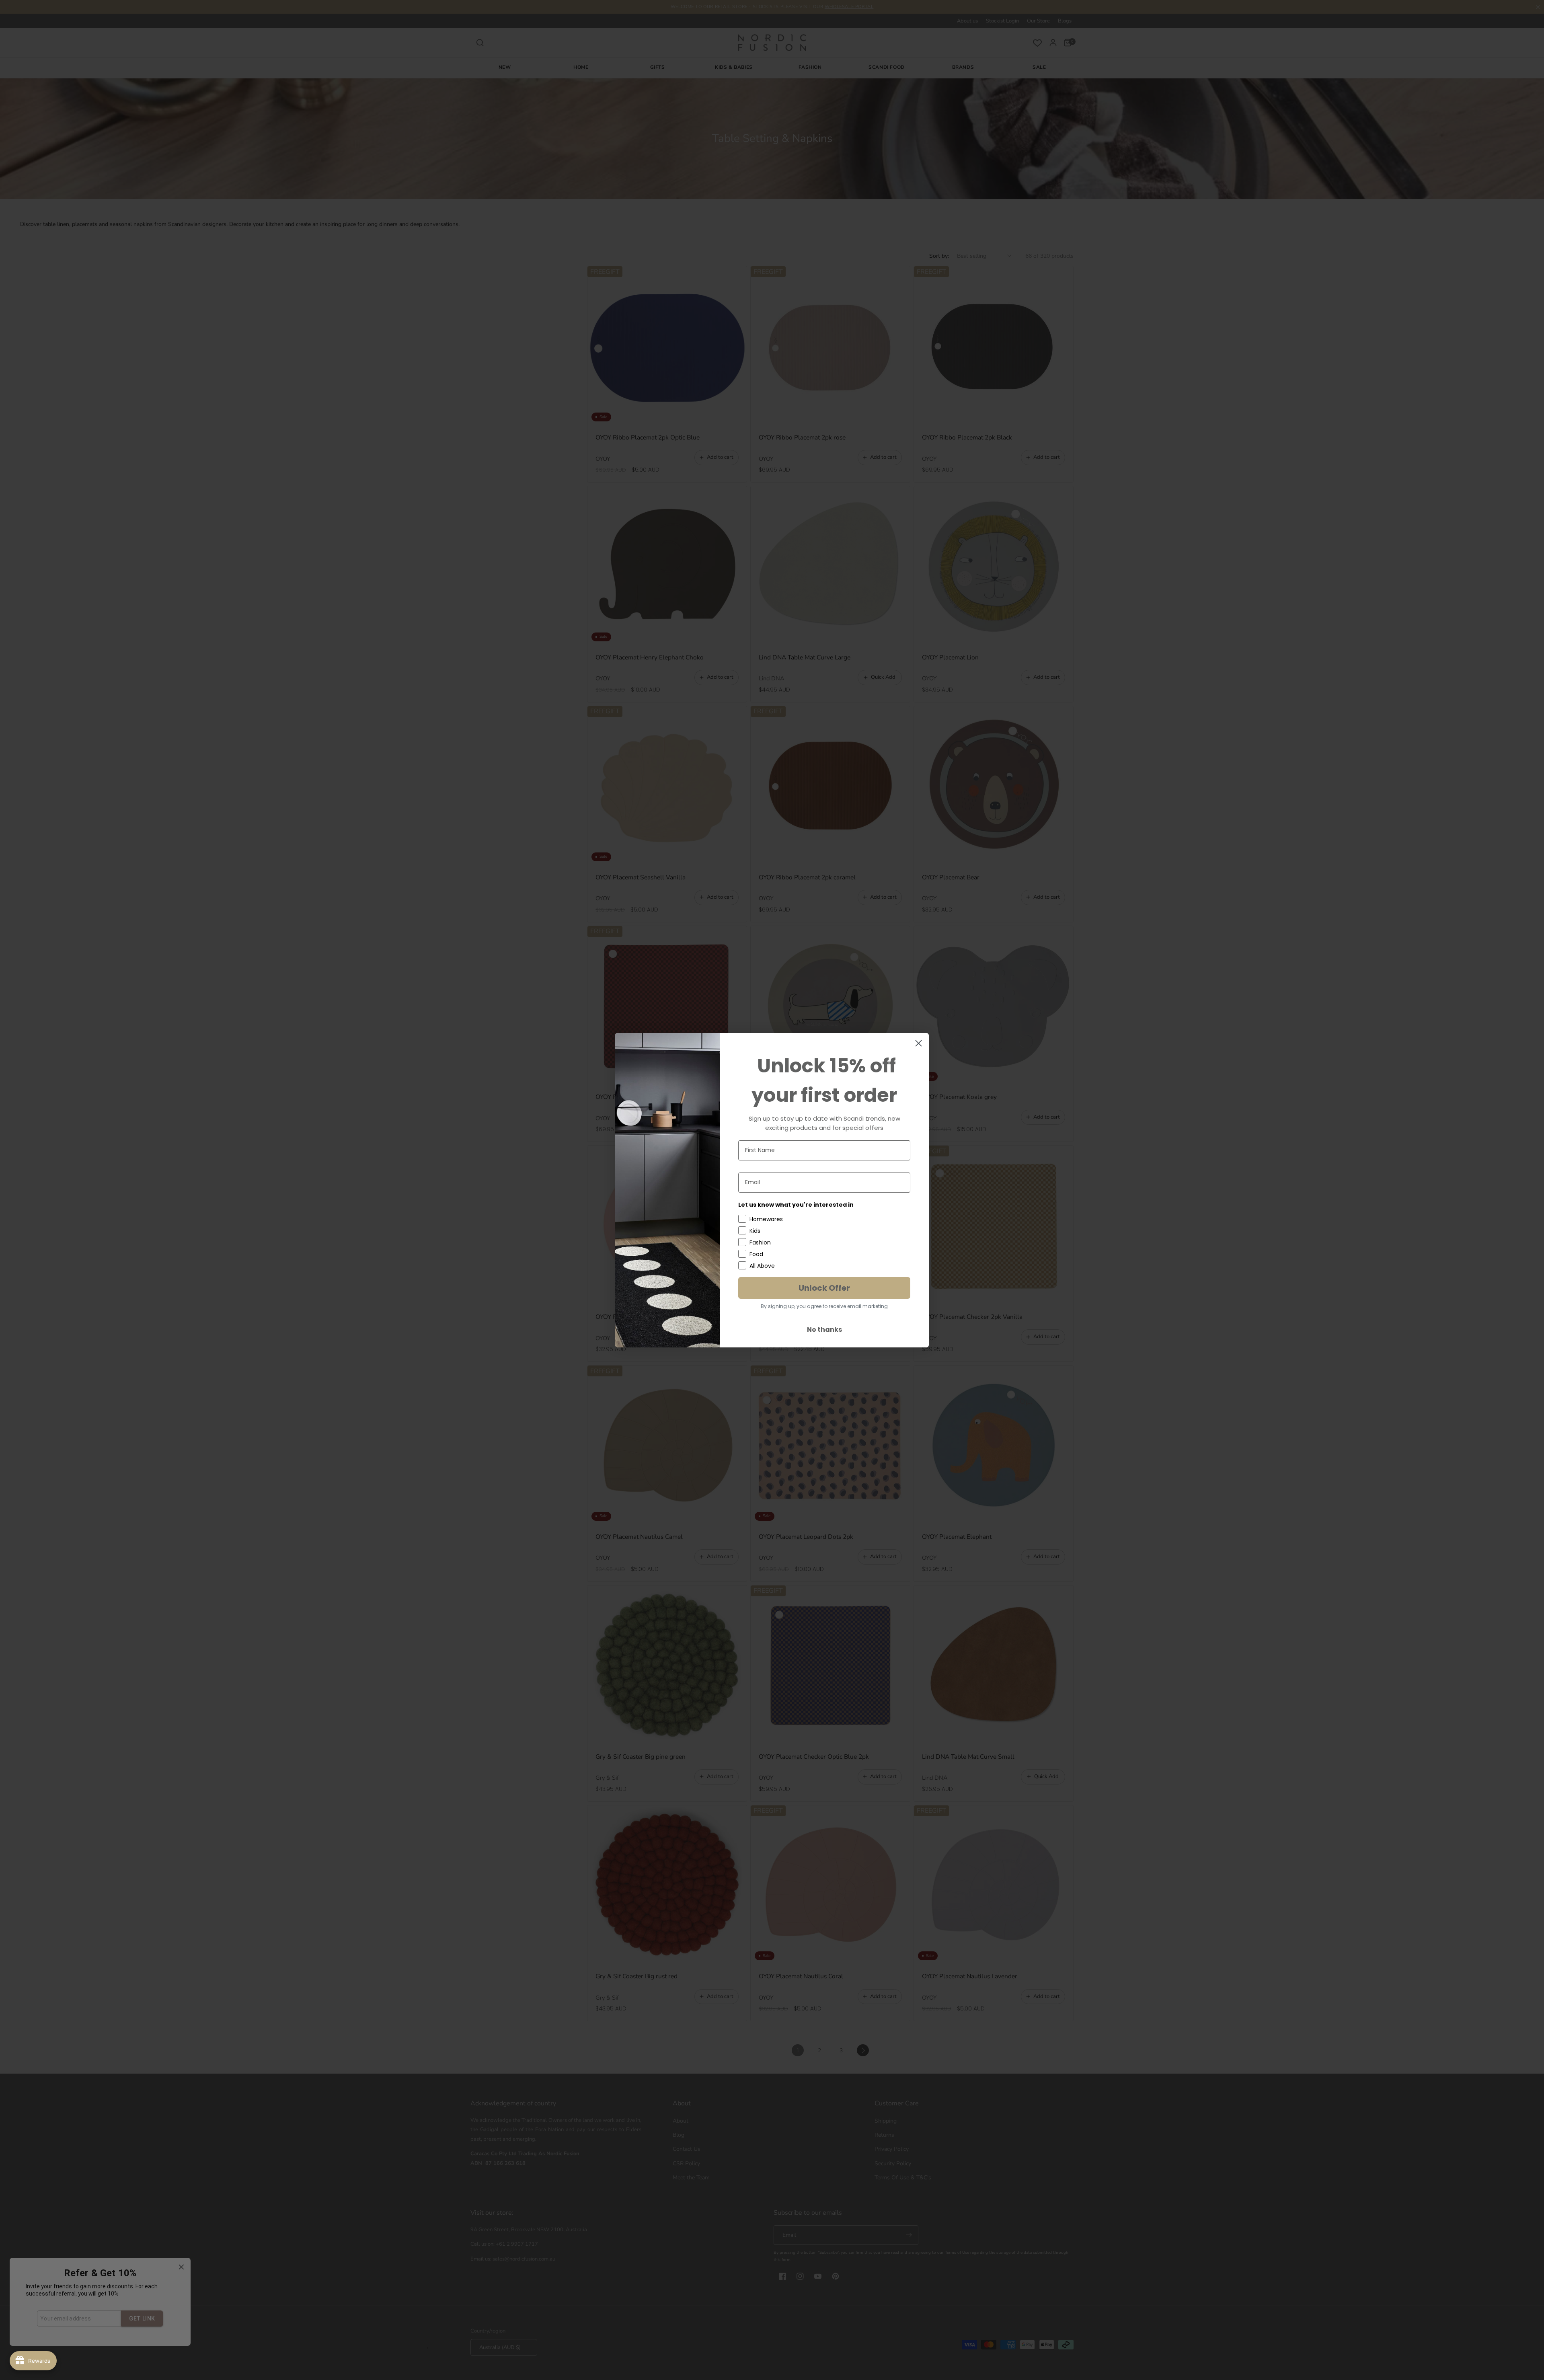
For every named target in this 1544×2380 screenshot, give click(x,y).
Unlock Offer (824, 1288)
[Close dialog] (919, 1043)
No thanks (824, 1330)
